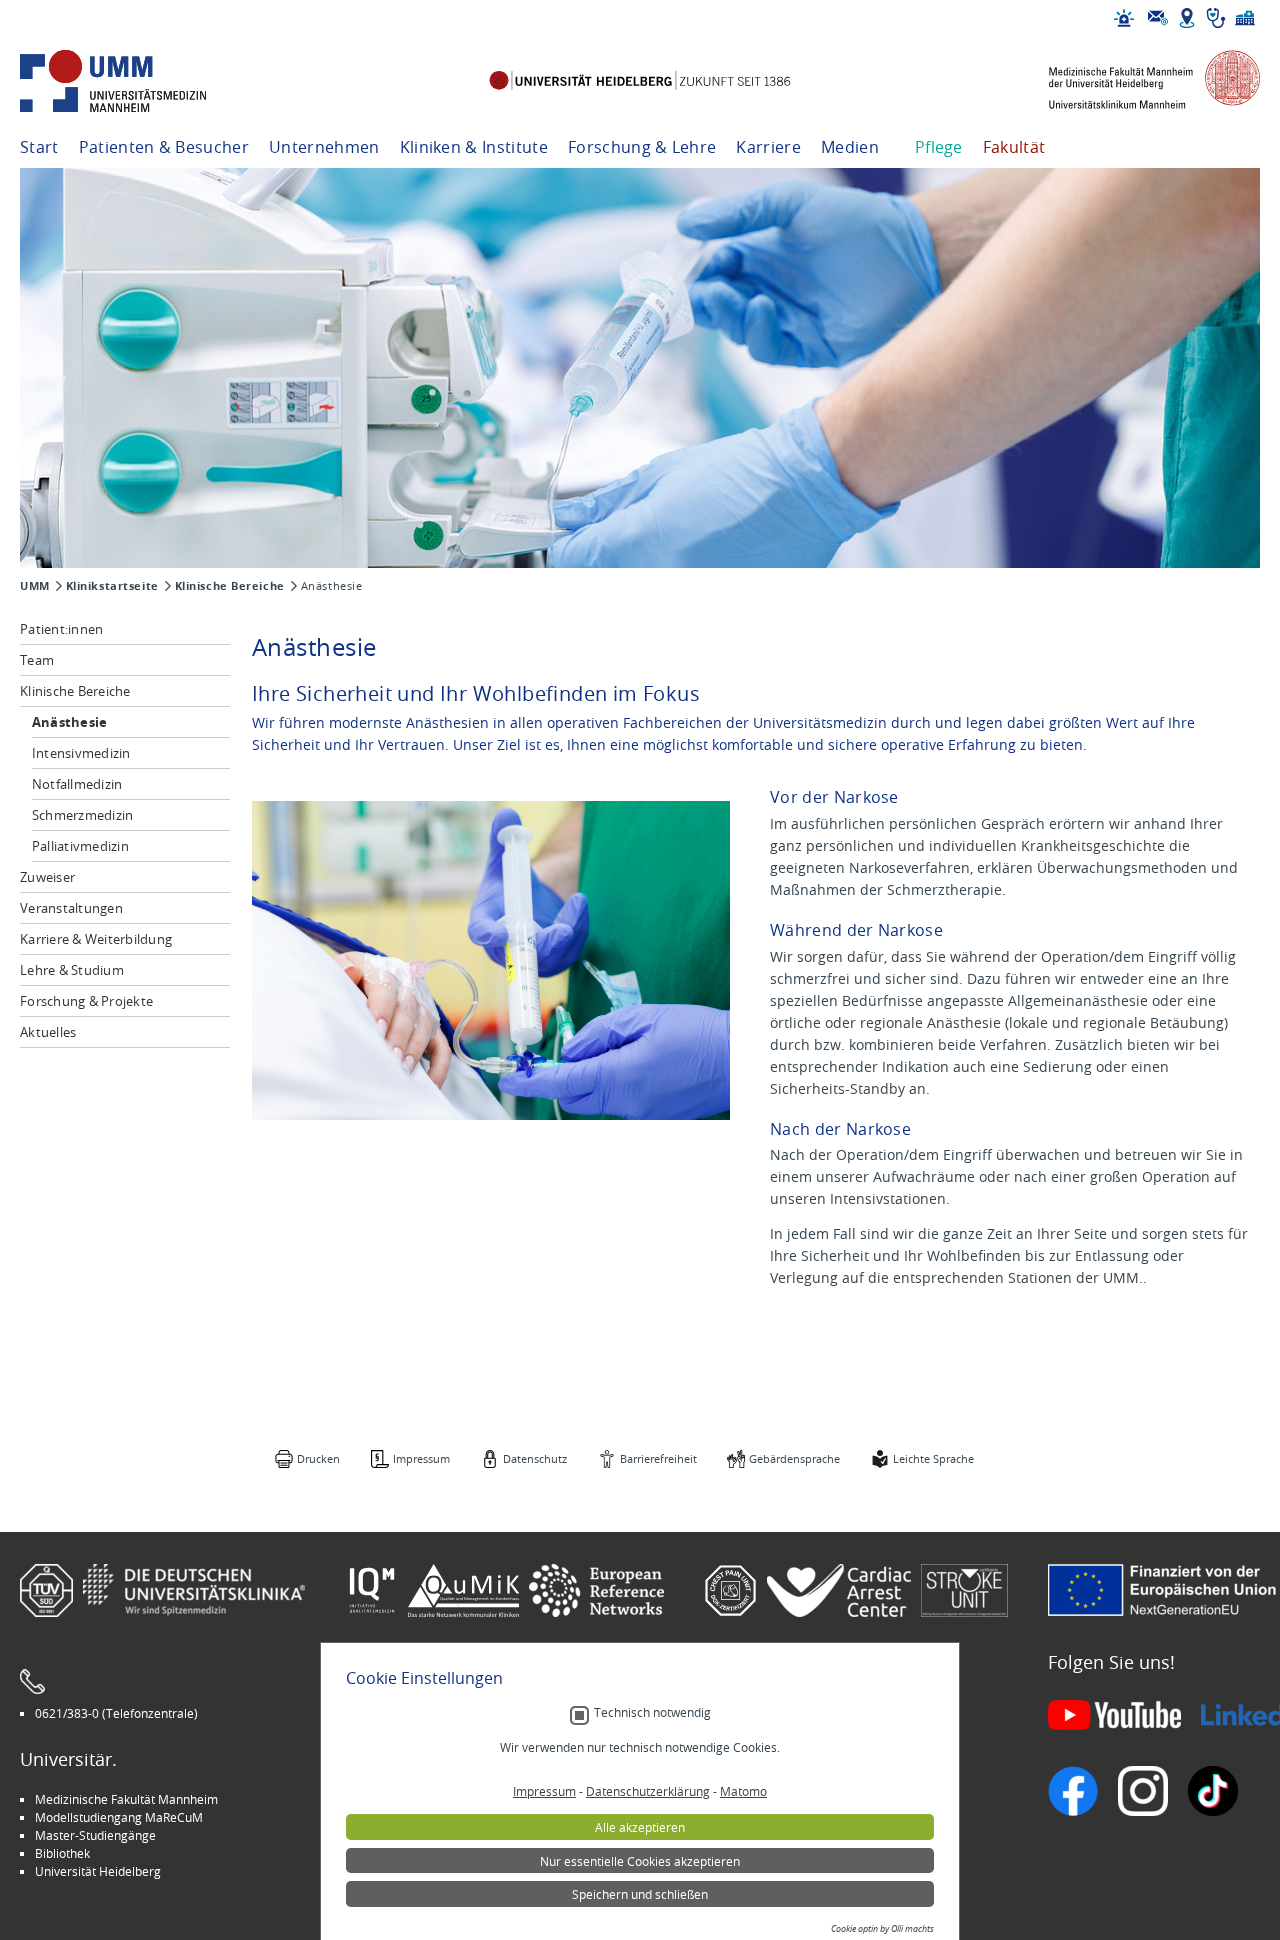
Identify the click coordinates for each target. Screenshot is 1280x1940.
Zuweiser (47, 877)
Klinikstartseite (112, 586)
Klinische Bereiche (230, 586)
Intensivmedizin (81, 753)
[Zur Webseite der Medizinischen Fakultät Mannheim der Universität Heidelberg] (1140, 81)
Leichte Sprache (933, 1458)
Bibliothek (62, 1853)
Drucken (318, 1458)
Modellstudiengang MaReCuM (119, 1817)
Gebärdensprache (794, 1458)
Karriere (768, 147)
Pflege (939, 147)
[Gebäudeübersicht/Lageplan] (1187, 18)
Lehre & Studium (72, 970)
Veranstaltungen (71, 908)
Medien (850, 147)
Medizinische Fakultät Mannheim (126, 1799)
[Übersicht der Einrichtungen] (1245, 18)
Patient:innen (61, 629)
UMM (35, 586)
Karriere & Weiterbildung (96, 939)
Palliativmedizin (80, 846)
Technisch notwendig (652, 1712)
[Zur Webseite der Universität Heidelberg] (639, 81)
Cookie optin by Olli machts (882, 1929)
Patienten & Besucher (164, 147)
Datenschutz (535, 1458)
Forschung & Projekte (86, 1001)
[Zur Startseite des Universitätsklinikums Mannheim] (140, 81)
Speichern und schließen (640, 1894)
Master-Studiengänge (95, 1835)
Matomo (743, 1791)
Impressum (421, 1458)
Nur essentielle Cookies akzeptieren (640, 1861)
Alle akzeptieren (640, 1827)
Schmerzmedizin (83, 815)
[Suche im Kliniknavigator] (1216, 18)
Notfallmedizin (77, 784)
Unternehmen (324, 147)
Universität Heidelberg (98, 1871)
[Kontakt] (1158, 18)
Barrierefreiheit (658, 1458)
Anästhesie (70, 722)
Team (37, 660)
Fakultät (1014, 147)
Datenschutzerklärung (648, 1791)
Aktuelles (48, 1032)
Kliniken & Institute (474, 147)
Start (39, 147)
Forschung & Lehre (642, 147)
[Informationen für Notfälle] (1124, 18)
